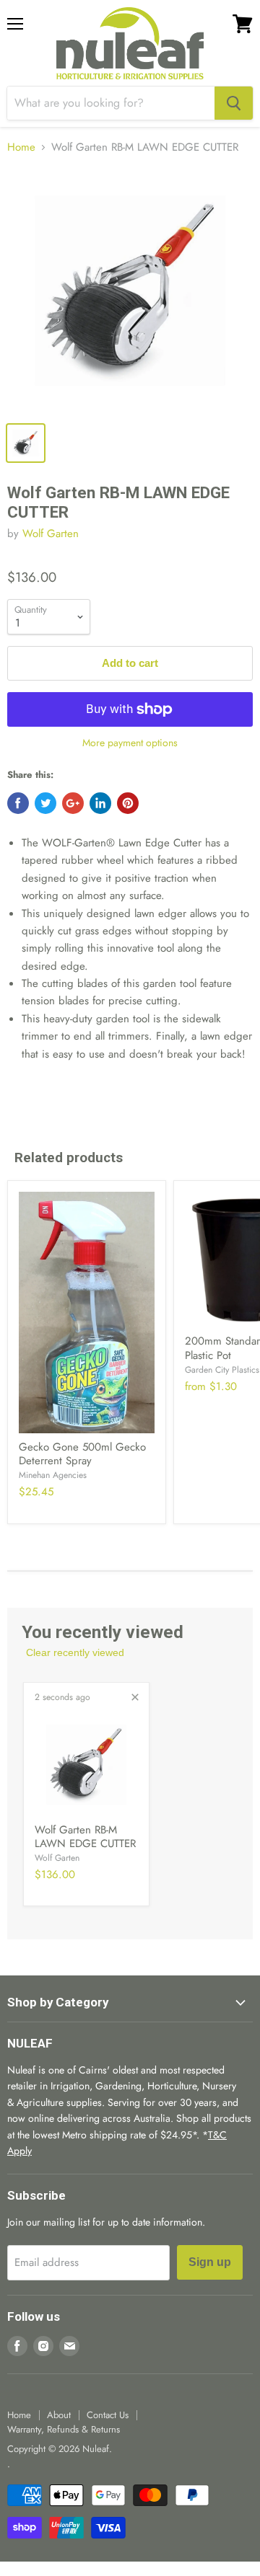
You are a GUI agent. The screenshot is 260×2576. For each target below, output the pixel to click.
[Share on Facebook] (18, 803)
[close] (135, 1697)
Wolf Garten (51, 534)
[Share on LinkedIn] (100, 803)
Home (21, 147)
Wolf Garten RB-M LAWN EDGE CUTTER (85, 1837)
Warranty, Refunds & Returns (64, 2429)
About (59, 2415)
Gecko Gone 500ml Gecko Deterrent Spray (82, 1454)
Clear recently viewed (75, 1652)
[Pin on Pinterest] (128, 803)
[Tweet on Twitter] (45, 803)
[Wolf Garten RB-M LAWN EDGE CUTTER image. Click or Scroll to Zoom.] (130, 291)
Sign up (210, 2262)
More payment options (130, 743)
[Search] (234, 103)
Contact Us (108, 2415)
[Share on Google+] (73, 803)
